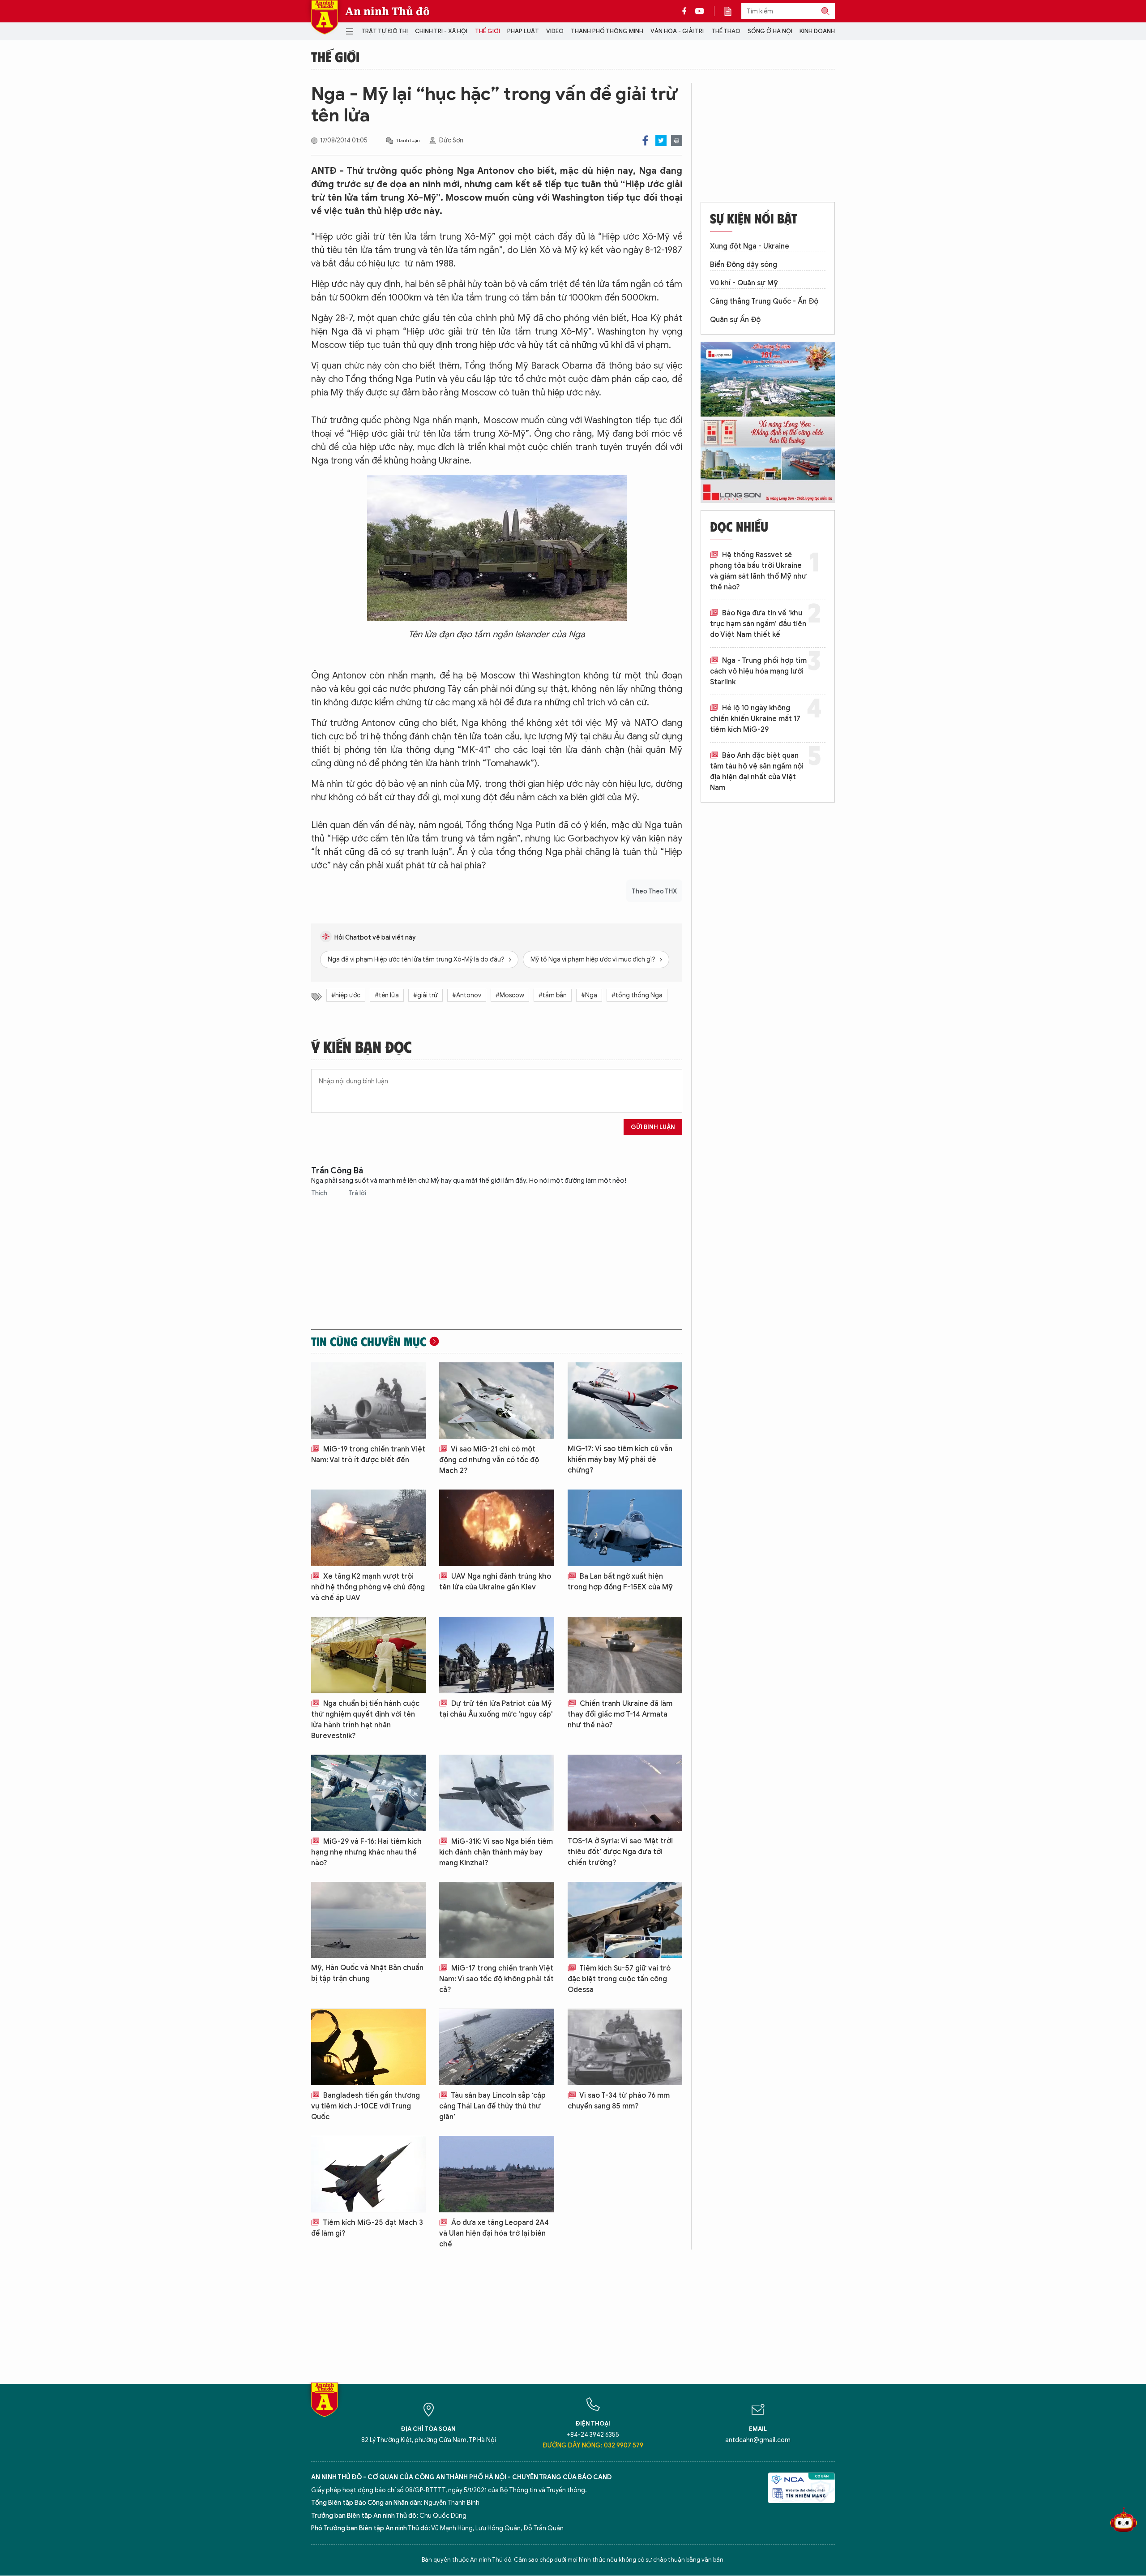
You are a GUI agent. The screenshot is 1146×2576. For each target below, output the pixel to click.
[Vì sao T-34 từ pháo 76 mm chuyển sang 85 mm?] (625, 2047)
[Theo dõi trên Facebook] (687, 11)
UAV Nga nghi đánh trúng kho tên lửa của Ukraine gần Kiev (495, 1582)
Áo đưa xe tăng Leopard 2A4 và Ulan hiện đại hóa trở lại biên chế (494, 2233)
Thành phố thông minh (607, 31)
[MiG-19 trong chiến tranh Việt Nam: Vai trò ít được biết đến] (368, 1401)
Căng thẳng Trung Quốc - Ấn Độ (764, 301)
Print (677, 140)
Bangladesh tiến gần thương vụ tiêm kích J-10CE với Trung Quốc (366, 2106)
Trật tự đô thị (385, 31)
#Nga (589, 995)
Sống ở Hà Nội (770, 31)
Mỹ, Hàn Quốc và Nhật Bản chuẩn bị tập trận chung (367, 1973)
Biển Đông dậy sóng (744, 265)
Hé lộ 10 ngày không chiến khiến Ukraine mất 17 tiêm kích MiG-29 (755, 719)
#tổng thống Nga (637, 995)
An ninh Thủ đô (387, 11)
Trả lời (357, 1193)
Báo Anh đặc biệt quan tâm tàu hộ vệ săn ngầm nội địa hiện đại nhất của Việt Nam (757, 772)
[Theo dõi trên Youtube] (700, 11)
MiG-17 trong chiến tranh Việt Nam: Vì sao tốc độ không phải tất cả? (496, 1979)
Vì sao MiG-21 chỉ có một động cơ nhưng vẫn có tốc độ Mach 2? (489, 1460)
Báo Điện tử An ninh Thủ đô (325, 17)
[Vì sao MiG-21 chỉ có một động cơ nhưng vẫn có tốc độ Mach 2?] (496, 1401)
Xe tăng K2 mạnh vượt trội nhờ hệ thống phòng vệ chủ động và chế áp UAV (368, 1587)
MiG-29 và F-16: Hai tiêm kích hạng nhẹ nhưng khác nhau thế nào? (366, 1852)
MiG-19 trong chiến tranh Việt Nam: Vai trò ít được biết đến (368, 1455)
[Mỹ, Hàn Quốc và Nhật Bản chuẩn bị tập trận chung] (368, 1920)
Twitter (661, 140)
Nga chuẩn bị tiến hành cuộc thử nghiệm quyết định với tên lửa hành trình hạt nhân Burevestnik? (365, 1720)
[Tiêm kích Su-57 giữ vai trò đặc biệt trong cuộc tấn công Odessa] (625, 1920)
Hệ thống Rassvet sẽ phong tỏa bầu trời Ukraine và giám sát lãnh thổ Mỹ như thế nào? (758, 571)
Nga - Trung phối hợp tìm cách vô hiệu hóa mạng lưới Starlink (758, 671)
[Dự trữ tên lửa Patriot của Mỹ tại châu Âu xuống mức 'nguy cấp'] (496, 1655)
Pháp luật (523, 31)
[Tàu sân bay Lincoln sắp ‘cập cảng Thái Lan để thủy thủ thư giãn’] (496, 2047)
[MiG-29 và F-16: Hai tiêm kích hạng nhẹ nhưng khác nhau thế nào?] (368, 1793)
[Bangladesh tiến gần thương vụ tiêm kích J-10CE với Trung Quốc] (368, 2047)
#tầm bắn (553, 995)
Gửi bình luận (653, 1127)
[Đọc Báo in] (732, 11)
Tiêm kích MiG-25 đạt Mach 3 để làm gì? (367, 2228)
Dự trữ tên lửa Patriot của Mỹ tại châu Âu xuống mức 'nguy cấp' (496, 1709)
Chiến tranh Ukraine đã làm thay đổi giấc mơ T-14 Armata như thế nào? (620, 1714)
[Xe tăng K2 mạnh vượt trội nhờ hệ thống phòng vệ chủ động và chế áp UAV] (368, 1528)
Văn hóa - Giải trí (677, 31)
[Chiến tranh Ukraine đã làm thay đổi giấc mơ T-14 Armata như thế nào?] (625, 1655)
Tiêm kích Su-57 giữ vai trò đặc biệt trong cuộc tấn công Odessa (619, 1979)
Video (555, 31)
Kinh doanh (817, 31)
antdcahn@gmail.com (758, 2440)
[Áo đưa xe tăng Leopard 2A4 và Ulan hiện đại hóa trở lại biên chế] (496, 2174)
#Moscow (510, 995)
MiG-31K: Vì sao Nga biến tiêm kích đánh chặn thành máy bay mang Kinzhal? (496, 1852)
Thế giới (487, 31)
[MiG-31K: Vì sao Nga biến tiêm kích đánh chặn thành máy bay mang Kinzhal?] (496, 1793)
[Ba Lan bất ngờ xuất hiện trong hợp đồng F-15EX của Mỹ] (625, 1528)
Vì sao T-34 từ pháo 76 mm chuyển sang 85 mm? (619, 2101)
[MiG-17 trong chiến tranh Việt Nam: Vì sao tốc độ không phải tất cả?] (496, 1920)
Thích (320, 1193)
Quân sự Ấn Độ (735, 320)
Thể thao (726, 31)
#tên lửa (387, 995)
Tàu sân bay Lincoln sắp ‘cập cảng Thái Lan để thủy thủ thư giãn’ (492, 2106)
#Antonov (467, 995)
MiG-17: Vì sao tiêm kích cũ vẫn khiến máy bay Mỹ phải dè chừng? (620, 1460)
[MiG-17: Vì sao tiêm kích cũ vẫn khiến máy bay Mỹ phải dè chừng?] (625, 1401)
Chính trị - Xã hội (441, 31)
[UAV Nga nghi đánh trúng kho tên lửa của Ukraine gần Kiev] (496, 1528)
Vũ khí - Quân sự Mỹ (744, 283)
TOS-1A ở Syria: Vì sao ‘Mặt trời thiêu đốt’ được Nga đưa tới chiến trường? (620, 1852)
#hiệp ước (346, 995)
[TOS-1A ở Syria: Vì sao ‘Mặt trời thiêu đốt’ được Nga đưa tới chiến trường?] (625, 1793)
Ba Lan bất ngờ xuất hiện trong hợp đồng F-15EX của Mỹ (620, 1582)
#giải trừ (425, 995)
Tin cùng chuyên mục (369, 1341)
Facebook (645, 140)
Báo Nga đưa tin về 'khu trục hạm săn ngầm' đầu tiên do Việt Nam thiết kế (758, 624)
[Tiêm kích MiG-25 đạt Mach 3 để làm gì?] (368, 2174)
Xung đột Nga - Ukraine (750, 246)
